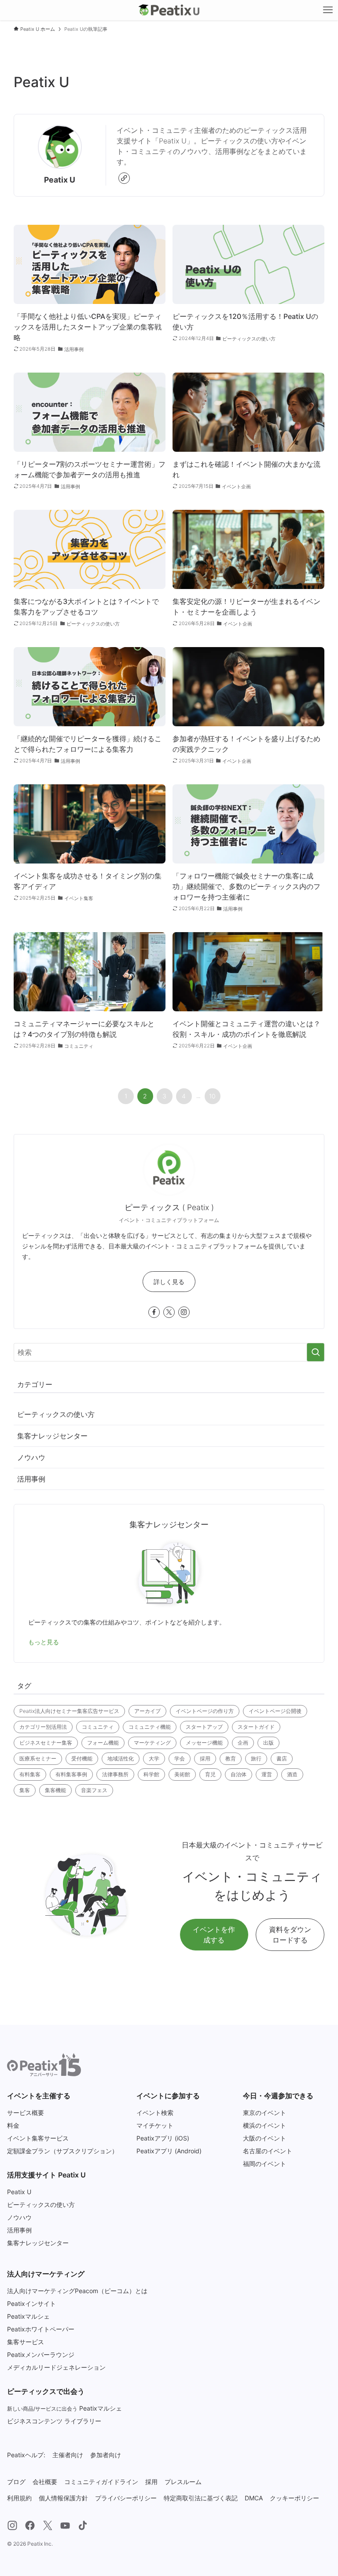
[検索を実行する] (316, 1352)
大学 (154, 1758)
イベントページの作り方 (205, 1711)
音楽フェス (94, 1790)
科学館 (151, 1774)
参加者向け (106, 2455)
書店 (282, 1758)
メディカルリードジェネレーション (56, 2367)
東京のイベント (265, 2113)
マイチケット (155, 2125)
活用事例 (31, 1479)
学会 (180, 1758)
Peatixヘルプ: (26, 2455)
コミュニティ (98, 1727)
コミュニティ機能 (150, 1727)
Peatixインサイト (31, 2303)
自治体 (239, 1774)
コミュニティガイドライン (101, 2482)
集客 (25, 1790)
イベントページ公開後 (275, 1711)
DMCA (254, 2498)
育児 (210, 1774)
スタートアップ (204, 1727)
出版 (268, 1743)
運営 (267, 1774)
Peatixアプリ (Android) (169, 2151)
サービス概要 (26, 2113)
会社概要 (45, 2482)
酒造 (292, 1774)
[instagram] (184, 1312)
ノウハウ (31, 1457)
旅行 (256, 1758)
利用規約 (19, 2498)
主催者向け (68, 2455)
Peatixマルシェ (28, 2316)
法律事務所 (115, 1774)
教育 (231, 1758)
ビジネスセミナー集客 (46, 1743)
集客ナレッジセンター (52, 1436)
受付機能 (82, 1758)
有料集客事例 (71, 1774)
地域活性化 (121, 1758)
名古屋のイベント (268, 2151)
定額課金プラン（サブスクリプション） (62, 2151)
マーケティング (152, 1743)
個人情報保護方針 (63, 2498)
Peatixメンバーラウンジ (41, 2355)
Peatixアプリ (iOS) (163, 2138)
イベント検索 (155, 2113)
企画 (243, 1743)
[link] (124, 178)
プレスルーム (183, 2482)
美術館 (182, 1774)
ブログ (16, 2482)
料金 (13, 2125)
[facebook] (154, 1312)
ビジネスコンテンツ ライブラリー (54, 2421)
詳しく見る (169, 1282)
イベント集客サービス (38, 2138)
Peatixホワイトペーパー (41, 2329)
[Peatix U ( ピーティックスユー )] (169, 10)
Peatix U (19, 2192)
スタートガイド (256, 1727)
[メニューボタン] (328, 10)
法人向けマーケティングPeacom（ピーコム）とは (77, 2291)
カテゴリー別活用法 (43, 1727)
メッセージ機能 (204, 1743)
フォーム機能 (103, 1743)
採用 (205, 1758)
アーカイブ (147, 1711)
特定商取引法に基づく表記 (201, 2498)
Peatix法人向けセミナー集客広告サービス (69, 1711)
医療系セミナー (38, 1758)
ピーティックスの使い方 (56, 1414)
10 (212, 1096)
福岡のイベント (265, 2164)
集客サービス (26, 2342)
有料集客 (30, 1774)
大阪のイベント (265, 2138)
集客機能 (55, 1790)
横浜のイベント (265, 2125)
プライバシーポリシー (126, 2498)
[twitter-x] (169, 1312)
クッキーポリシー (294, 2498)
